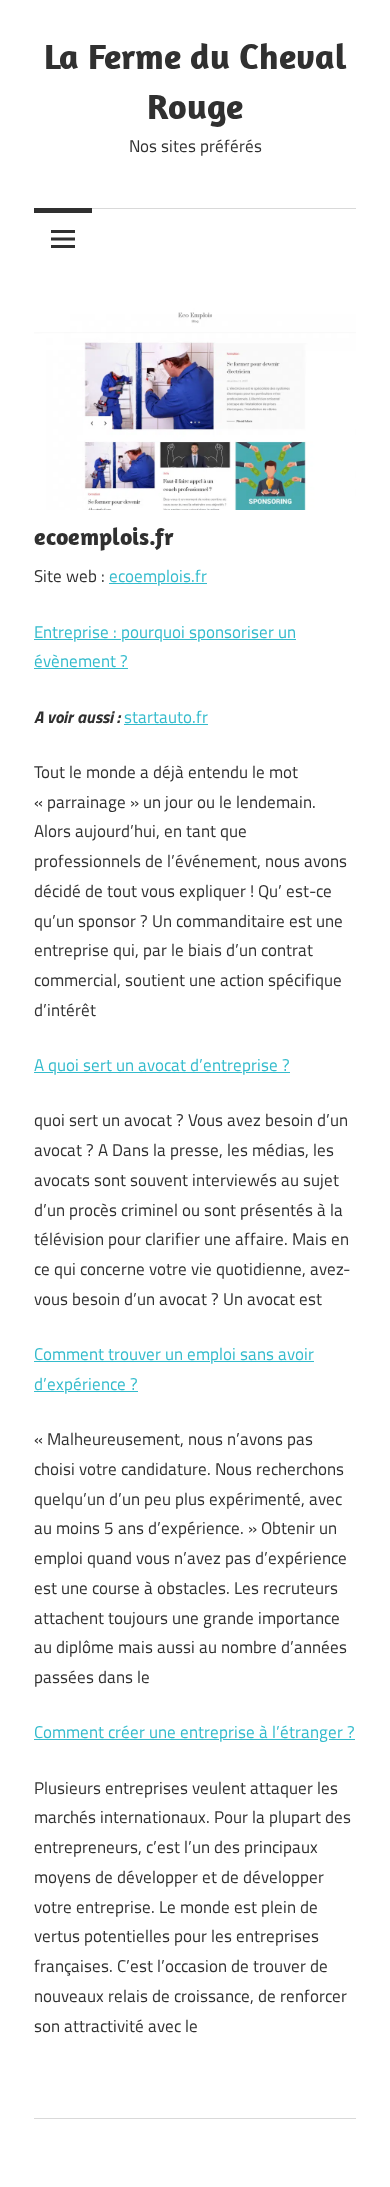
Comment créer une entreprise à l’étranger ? (194, 1732)
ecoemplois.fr (158, 576)
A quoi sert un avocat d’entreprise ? (162, 1065)
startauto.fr (166, 717)
